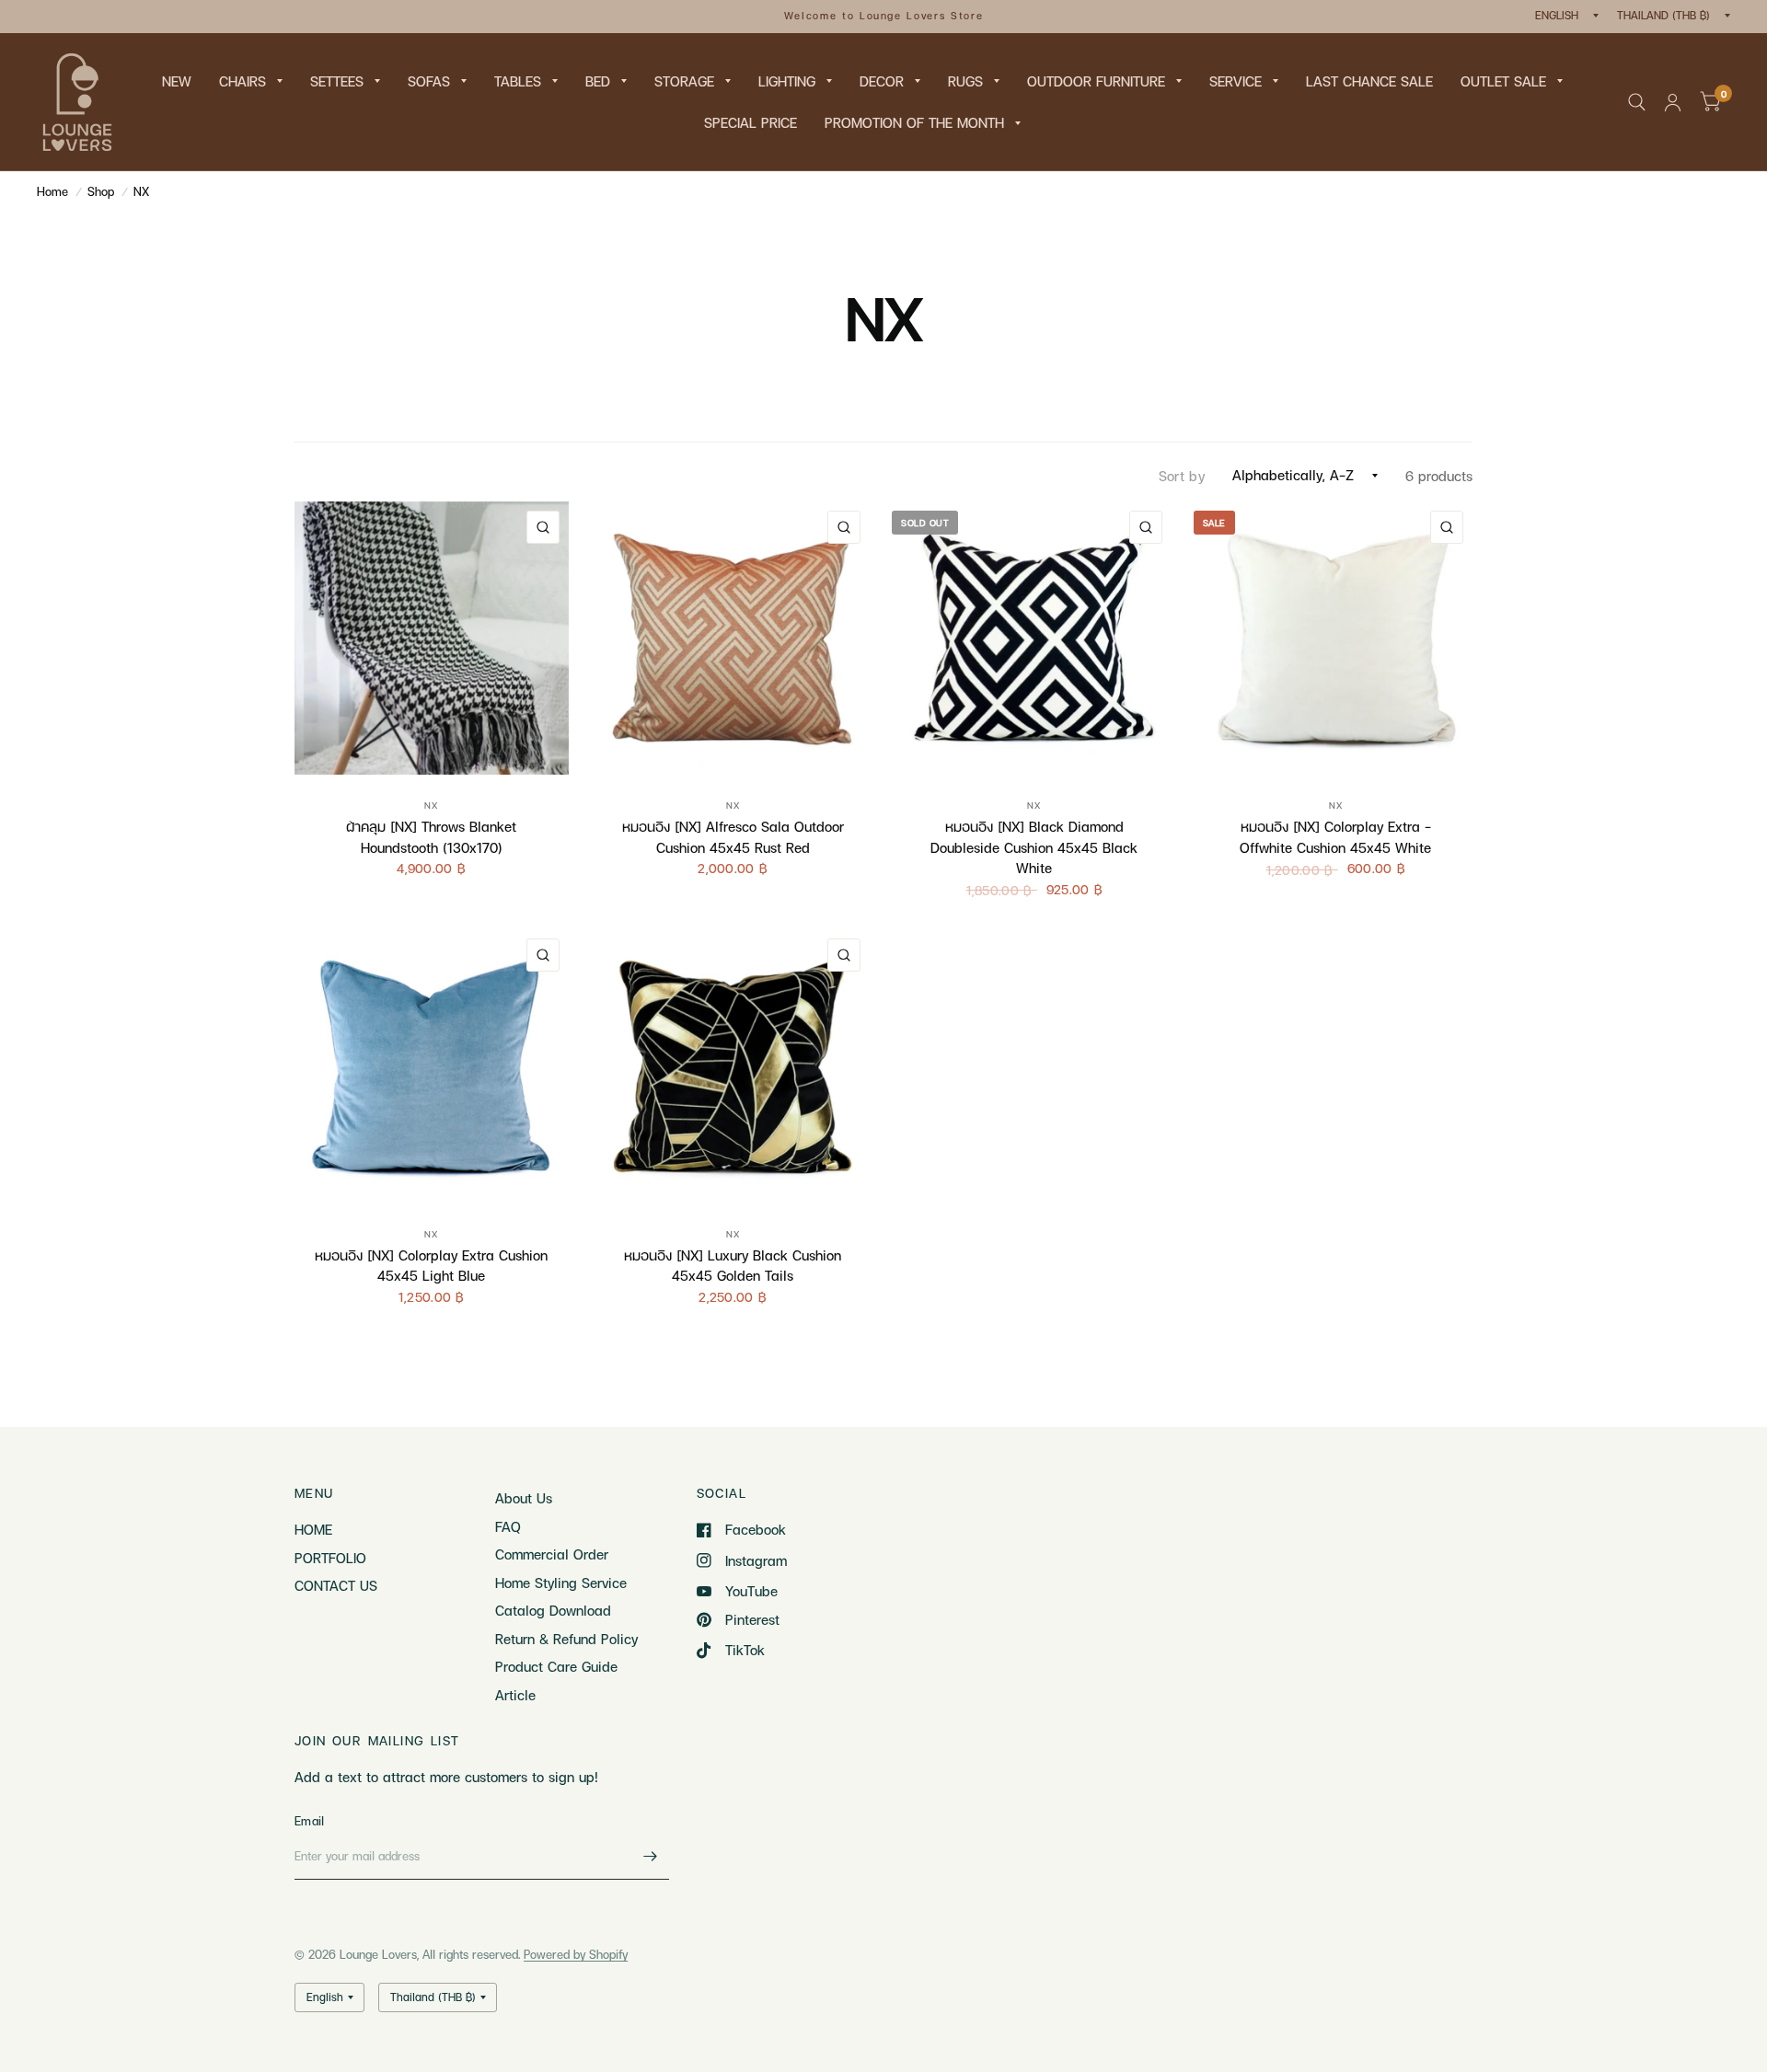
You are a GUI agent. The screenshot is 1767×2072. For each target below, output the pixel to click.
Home (52, 191)
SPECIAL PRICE (751, 122)
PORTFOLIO (330, 1558)
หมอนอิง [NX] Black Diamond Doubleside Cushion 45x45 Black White (1034, 847)
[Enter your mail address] (651, 1856)
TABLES (518, 81)
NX (141, 191)
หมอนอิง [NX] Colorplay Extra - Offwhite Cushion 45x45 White (1335, 837)
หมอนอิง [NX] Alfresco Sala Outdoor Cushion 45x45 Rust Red (733, 837)
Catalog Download (553, 1610)
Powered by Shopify (576, 1954)
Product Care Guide (556, 1666)
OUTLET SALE (1503, 81)
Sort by (1182, 476)
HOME (313, 1529)
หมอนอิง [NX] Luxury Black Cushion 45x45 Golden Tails (733, 1266)
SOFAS (429, 81)
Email (309, 1821)
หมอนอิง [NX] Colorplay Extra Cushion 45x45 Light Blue (431, 1266)
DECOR (882, 81)
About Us (524, 1498)
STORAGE (684, 81)
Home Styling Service (561, 1583)
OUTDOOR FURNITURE (1096, 81)
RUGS (965, 81)
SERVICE (1236, 81)
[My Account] (1673, 102)
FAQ (508, 1526)
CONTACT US (336, 1585)
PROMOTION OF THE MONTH (914, 122)
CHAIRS (243, 81)
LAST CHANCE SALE (1369, 81)
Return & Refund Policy (566, 1639)
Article (515, 1695)
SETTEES (337, 81)
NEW (177, 81)
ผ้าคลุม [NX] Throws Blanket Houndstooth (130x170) (431, 837)
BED (598, 81)
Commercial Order (552, 1554)
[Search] (1637, 102)
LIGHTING (787, 81)
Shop (101, 191)
